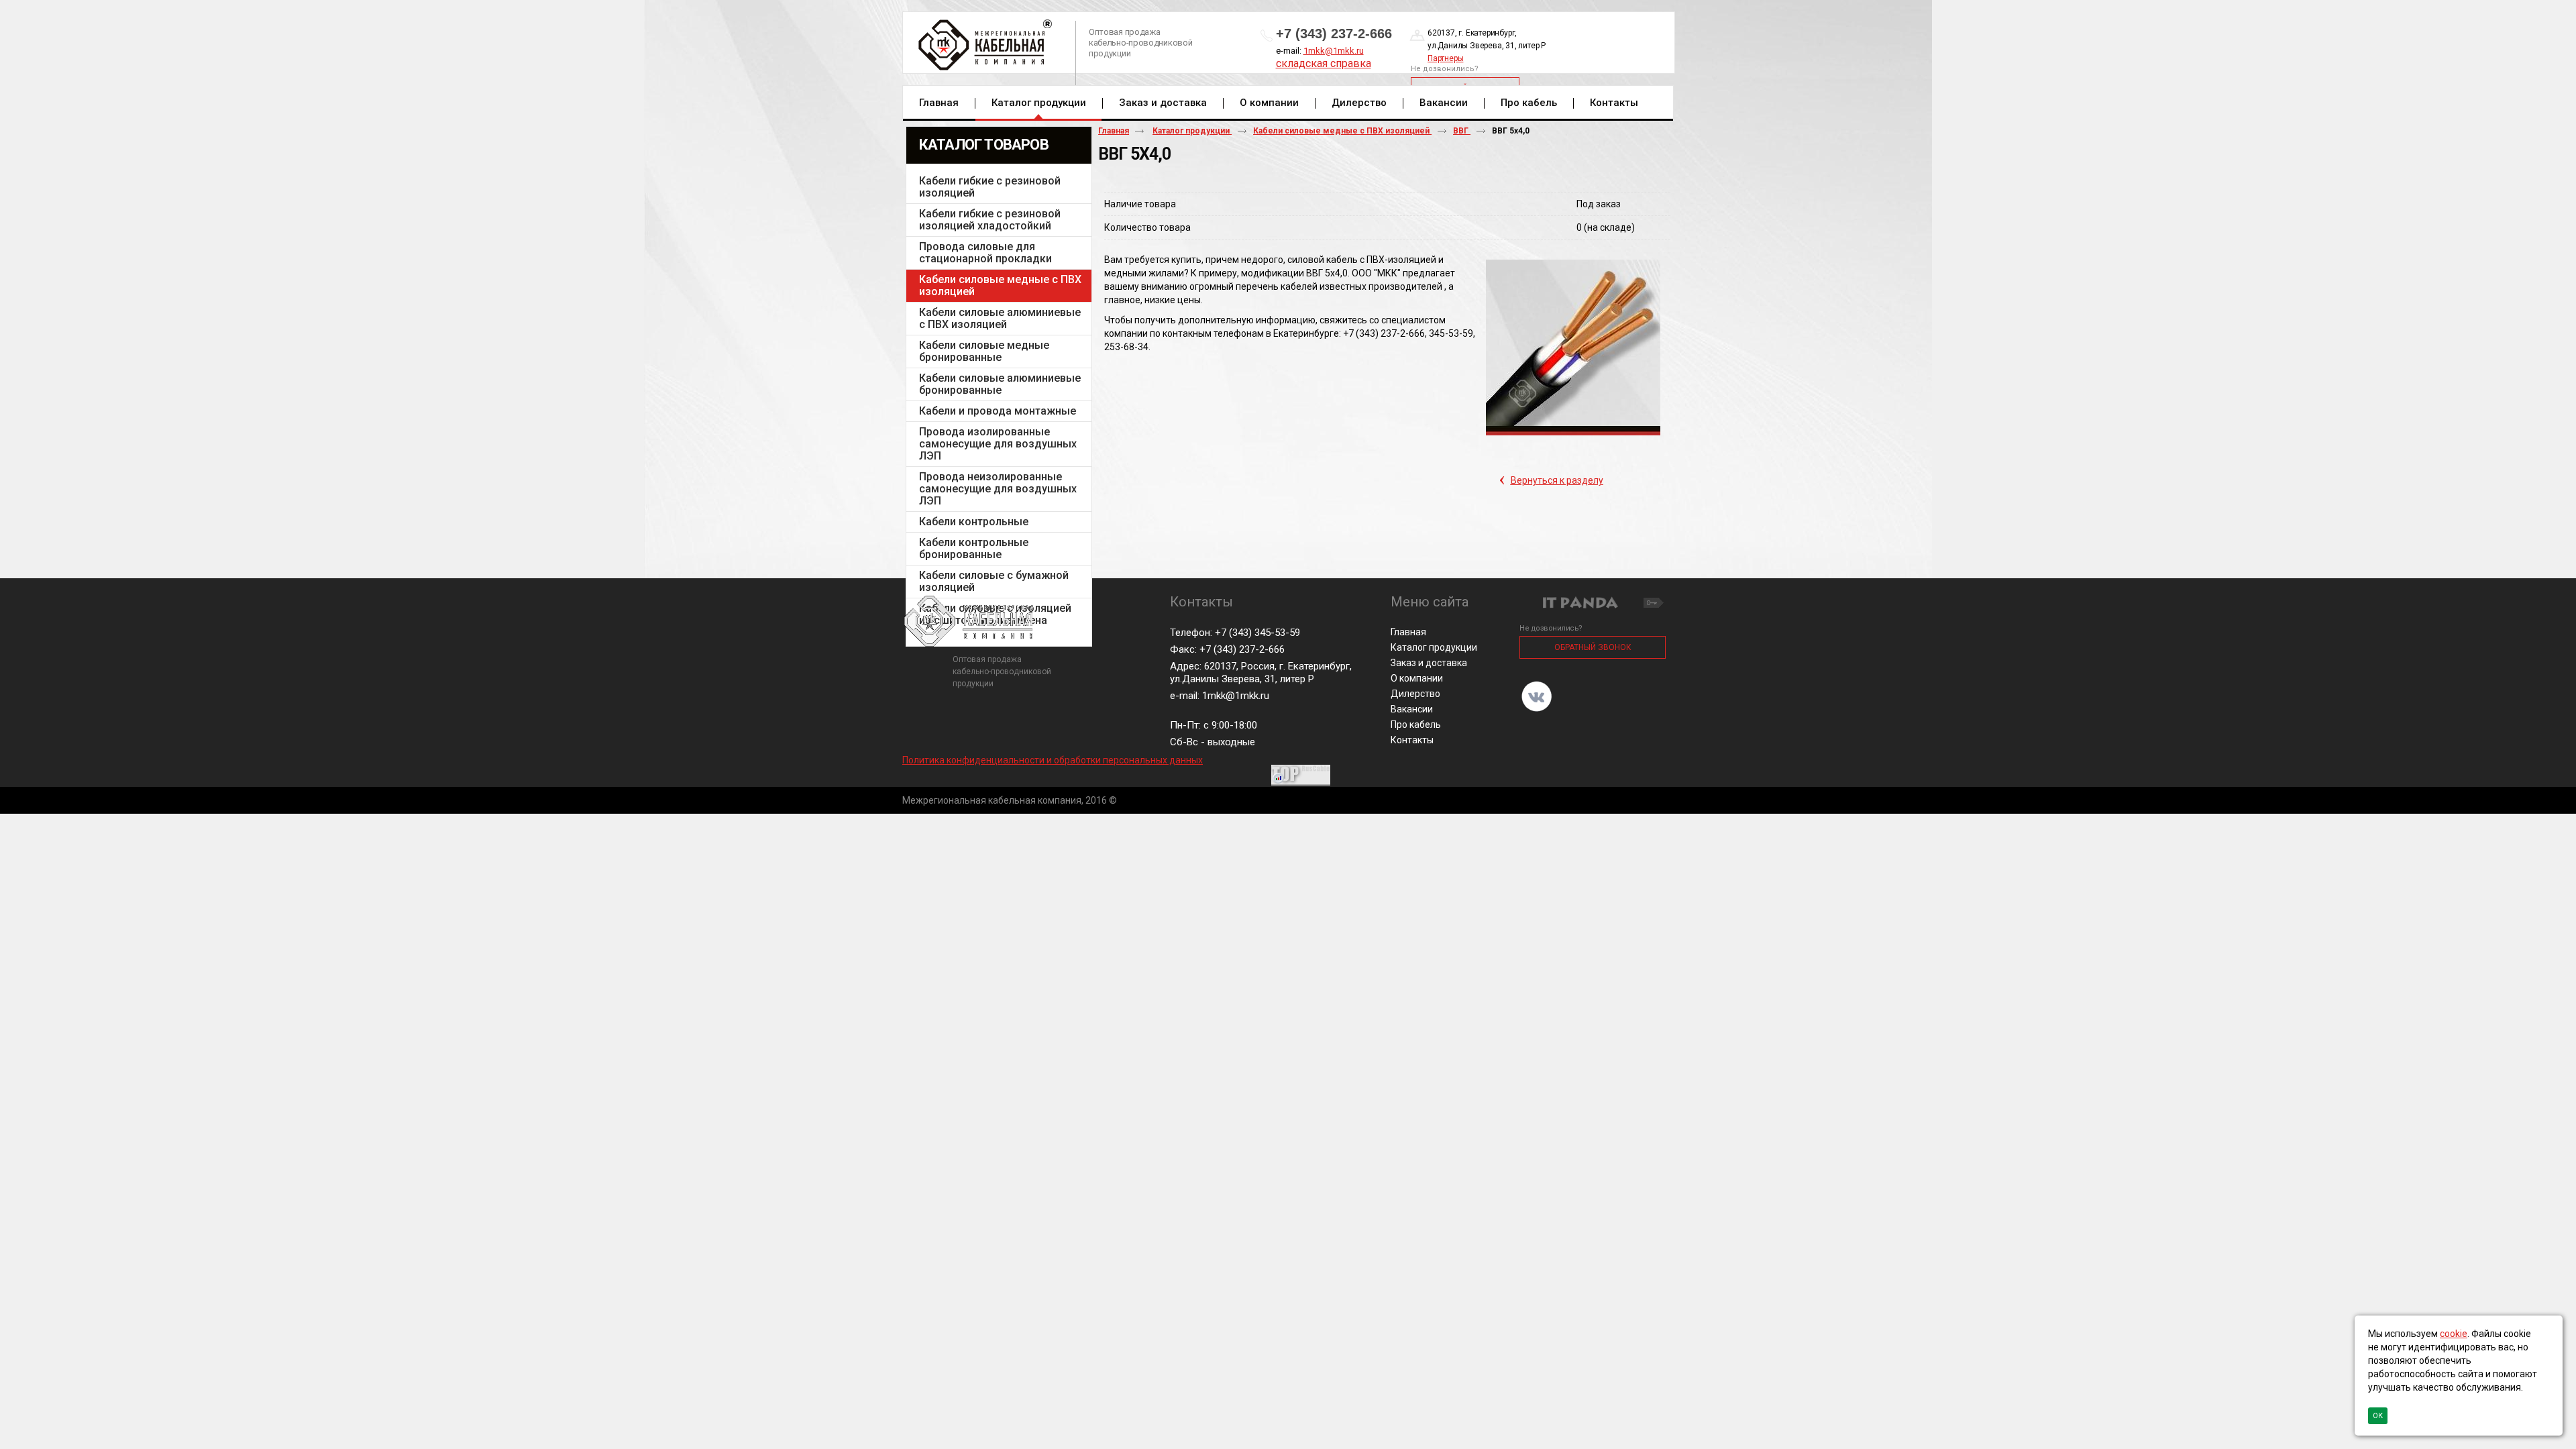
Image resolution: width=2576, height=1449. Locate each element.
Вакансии (1412, 709)
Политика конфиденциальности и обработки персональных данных (1053, 760)
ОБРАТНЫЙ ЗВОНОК (1593, 647)
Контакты (1412, 740)
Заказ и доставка (1429, 663)
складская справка (1324, 63)
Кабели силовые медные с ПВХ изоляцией (1342, 131)
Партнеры (1445, 58)
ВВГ (1462, 131)
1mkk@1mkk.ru (1334, 51)
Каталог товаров (984, 145)
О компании (1417, 678)
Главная (1114, 131)
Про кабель (1416, 724)
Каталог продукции (1039, 103)
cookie (2454, 1334)
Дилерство (1415, 694)
